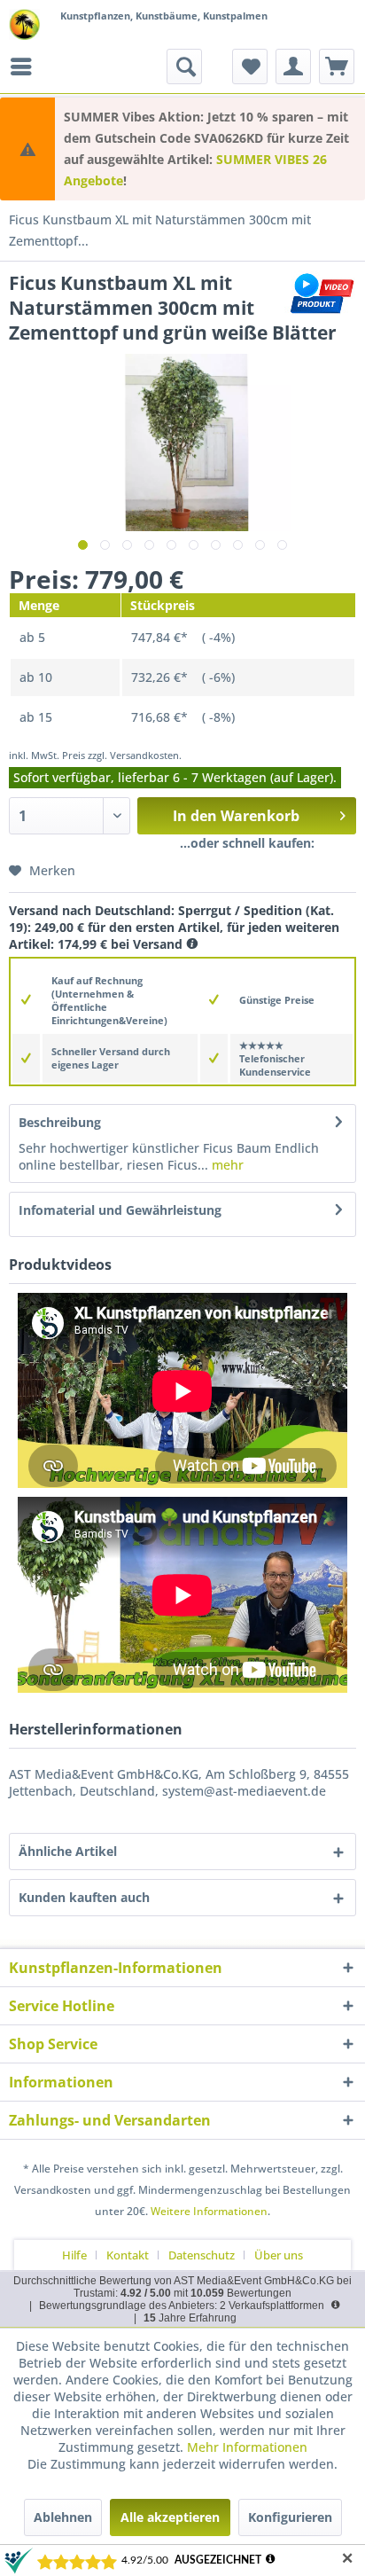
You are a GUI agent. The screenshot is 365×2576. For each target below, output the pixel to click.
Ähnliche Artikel (68, 1851)
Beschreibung (60, 1122)
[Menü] (26, 67)
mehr (226, 1165)
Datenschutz (202, 2255)
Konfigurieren (290, 2517)
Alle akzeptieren (170, 2517)
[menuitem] (26, 67)
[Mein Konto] (293, 67)
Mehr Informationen (247, 2447)
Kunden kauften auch (84, 1897)
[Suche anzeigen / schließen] (184, 67)
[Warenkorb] (337, 67)
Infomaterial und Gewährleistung (120, 1210)
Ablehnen (63, 2517)
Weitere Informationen (209, 2211)
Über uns (279, 2255)
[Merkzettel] (250, 67)
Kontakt (128, 2255)
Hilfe (74, 2255)
